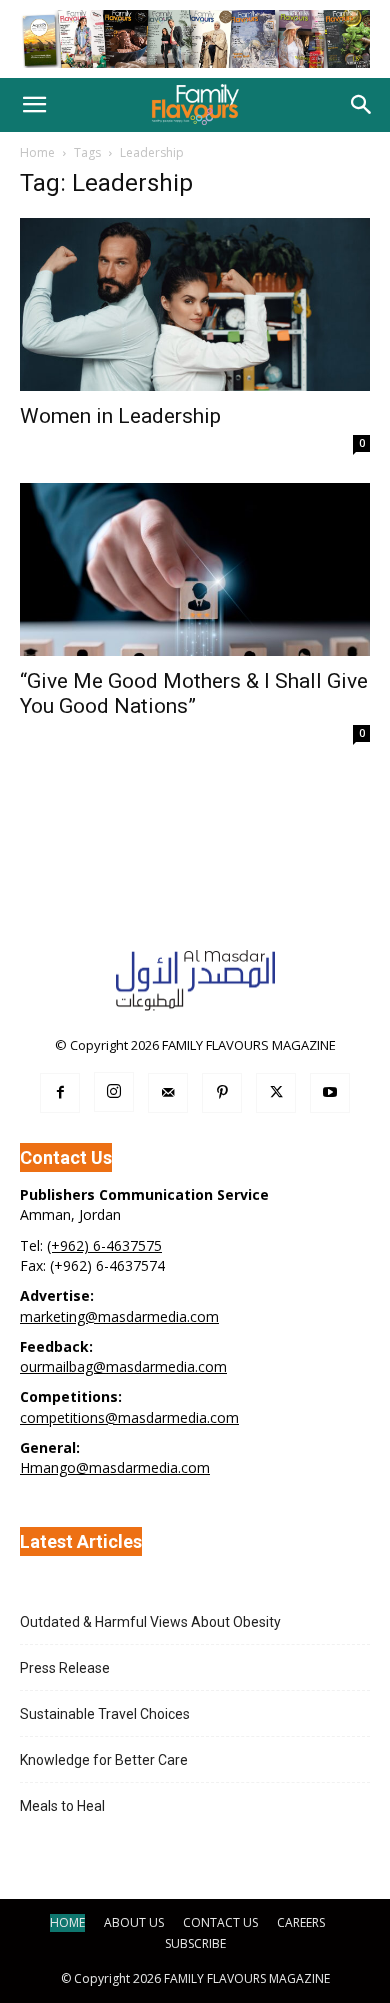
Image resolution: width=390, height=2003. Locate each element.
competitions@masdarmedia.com (129, 1417)
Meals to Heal (62, 1806)
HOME (67, 1922)
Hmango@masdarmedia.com (115, 1467)
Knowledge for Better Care (104, 1760)
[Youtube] (330, 1093)
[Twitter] (276, 1093)
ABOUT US (134, 1922)
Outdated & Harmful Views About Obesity (150, 1622)
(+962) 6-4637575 (104, 1245)
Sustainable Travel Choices (105, 1714)
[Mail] (168, 1093)
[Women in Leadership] (195, 304)
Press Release (65, 1668)
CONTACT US (220, 1922)
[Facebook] (60, 1093)
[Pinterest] (222, 1093)
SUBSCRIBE (195, 1943)
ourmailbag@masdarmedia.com (123, 1366)
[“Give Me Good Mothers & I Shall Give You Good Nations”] (195, 569)
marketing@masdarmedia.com (119, 1316)
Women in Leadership (120, 416)
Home (37, 152)
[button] (34, 105)
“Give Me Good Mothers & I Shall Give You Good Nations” (194, 693)
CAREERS (301, 1922)
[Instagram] (114, 1092)
